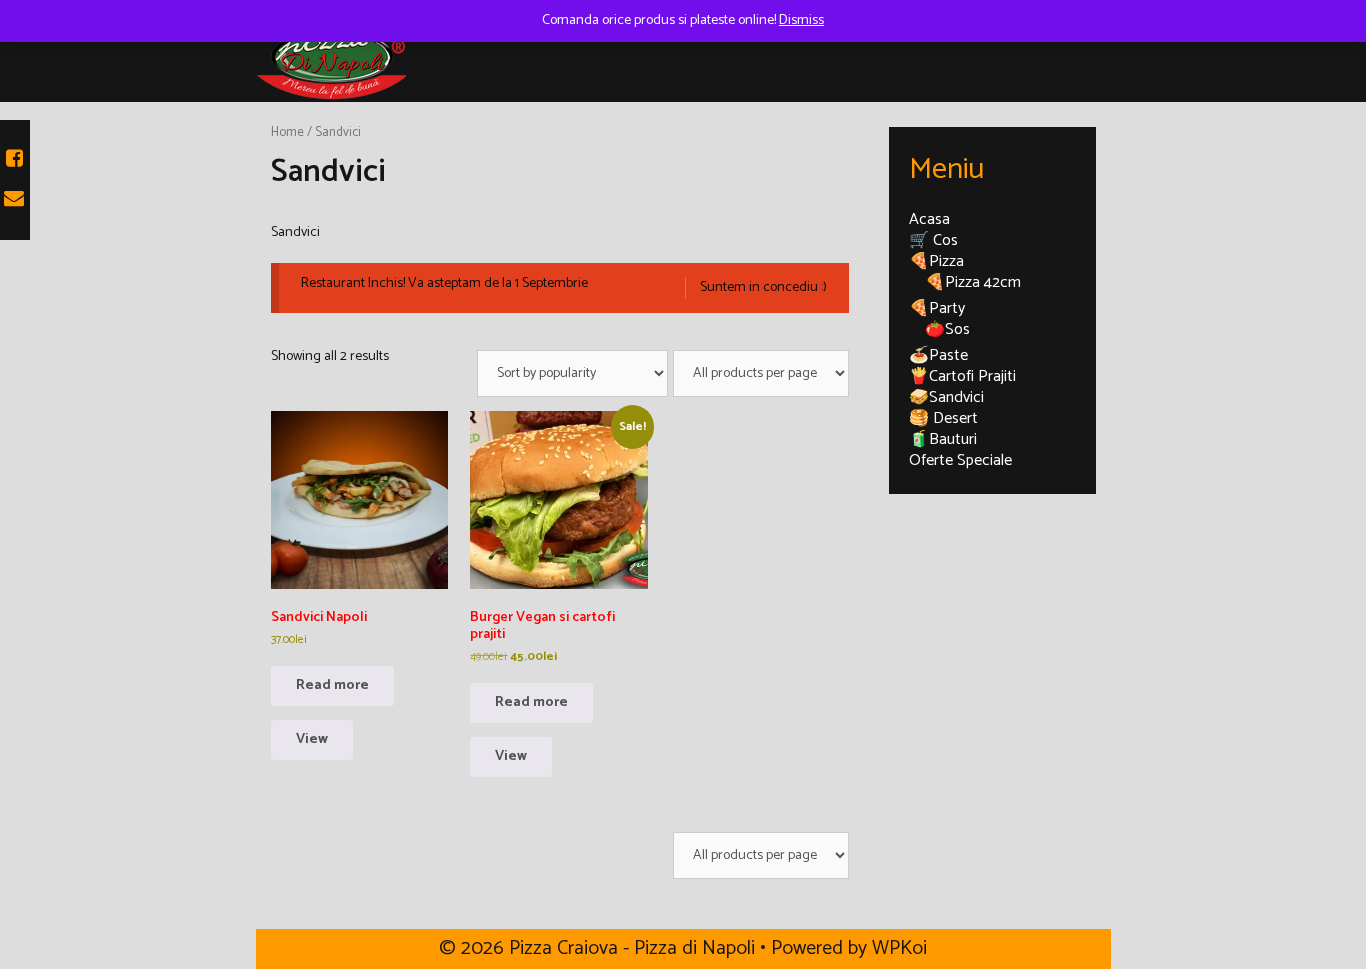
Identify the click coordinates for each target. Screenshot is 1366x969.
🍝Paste (938, 355)
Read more (332, 685)
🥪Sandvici (946, 397)
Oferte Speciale (960, 460)
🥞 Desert (943, 418)
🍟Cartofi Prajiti (962, 376)
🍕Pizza (936, 261)
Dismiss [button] (801, 20)
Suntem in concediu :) (763, 288)
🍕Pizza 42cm (973, 282)
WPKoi (899, 948)
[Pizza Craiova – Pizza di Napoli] (331, 56)
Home (287, 132)
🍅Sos (947, 329)
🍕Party (937, 308)
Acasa (929, 219)
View (312, 739)
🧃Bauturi (943, 439)
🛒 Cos (933, 240)
